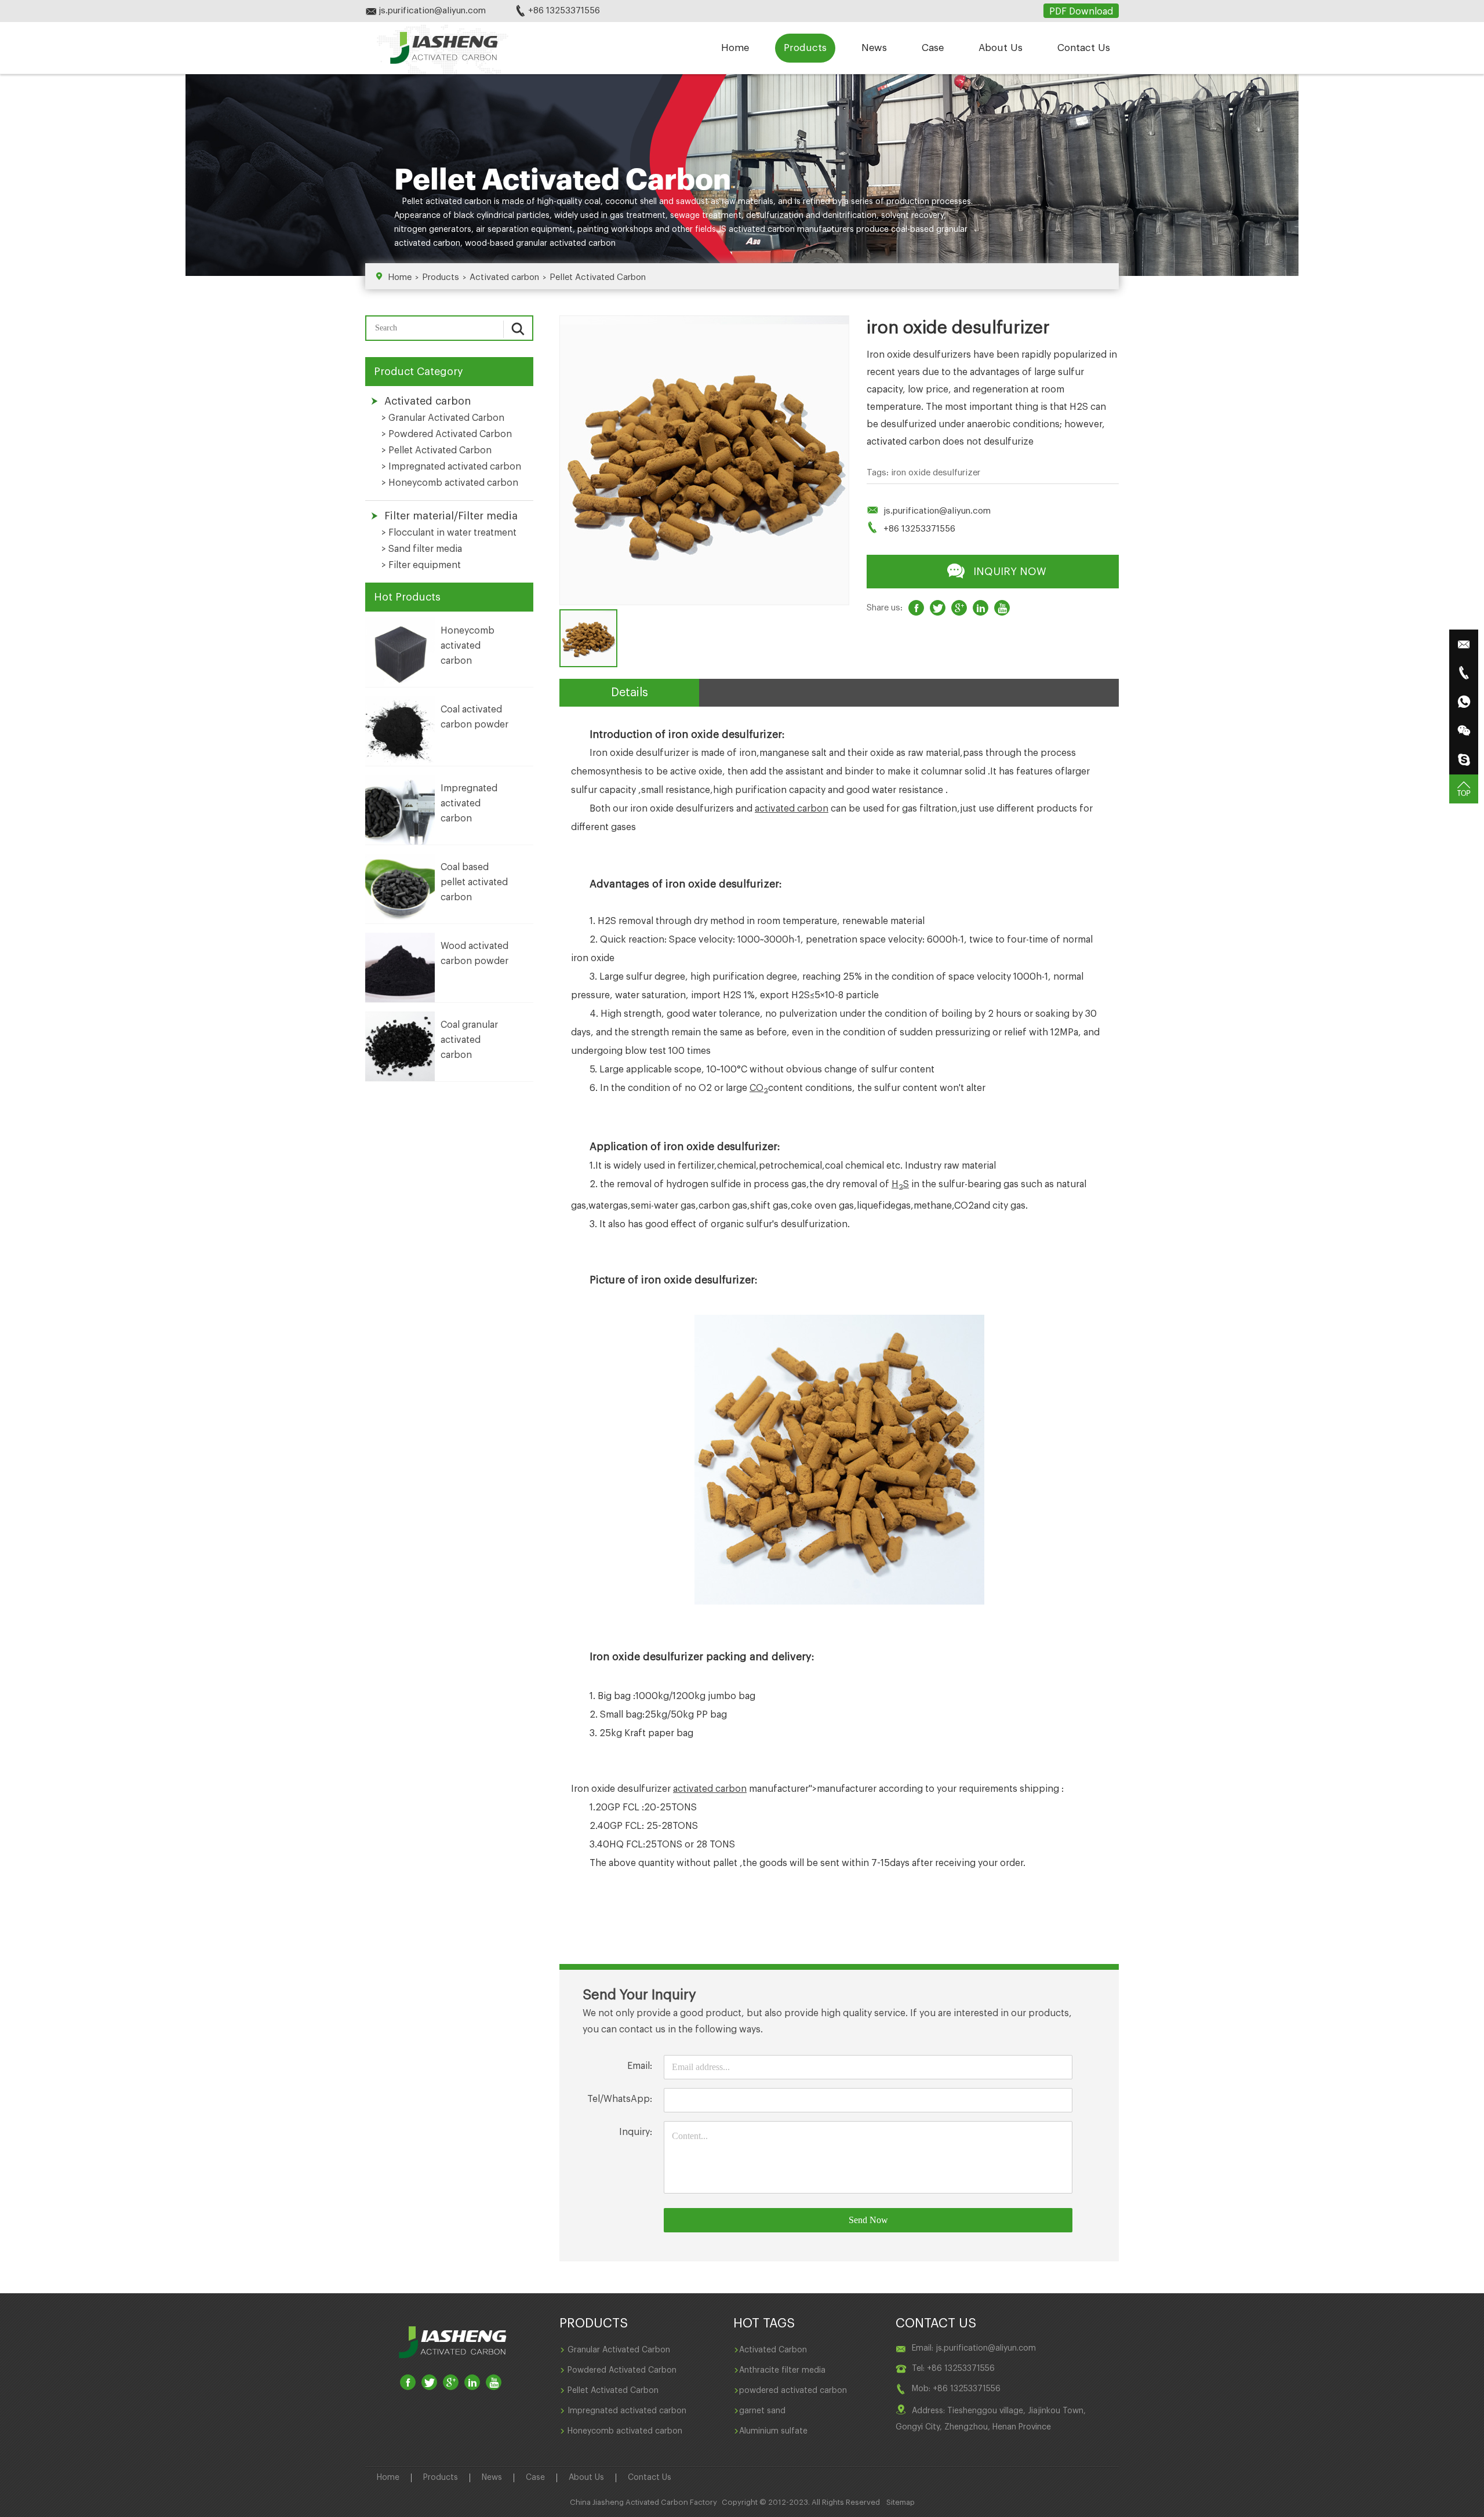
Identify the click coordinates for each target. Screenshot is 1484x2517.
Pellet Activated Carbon (598, 277)
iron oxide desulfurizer (936, 473)
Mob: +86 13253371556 (956, 2389)
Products (805, 48)
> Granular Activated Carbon (443, 418)
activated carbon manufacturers (791, 230)
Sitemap (901, 2502)
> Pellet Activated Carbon (437, 450)
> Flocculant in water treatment (449, 533)
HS (900, 1184)
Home (735, 48)
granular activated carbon (566, 243)
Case (933, 48)
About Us (1001, 48)
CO (759, 1088)
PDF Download (1081, 12)
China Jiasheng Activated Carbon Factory (643, 2502)
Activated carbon (504, 277)
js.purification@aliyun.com (937, 511)
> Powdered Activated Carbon (447, 434)
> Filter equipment (421, 565)
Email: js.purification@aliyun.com (974, 2348)
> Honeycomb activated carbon (450, 483)
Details (630, 693)
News (874, 48)
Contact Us (1084, 48)
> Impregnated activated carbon (451, 467)
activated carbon (459, 202)
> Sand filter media (422, 549)
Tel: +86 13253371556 (953, 2369)
